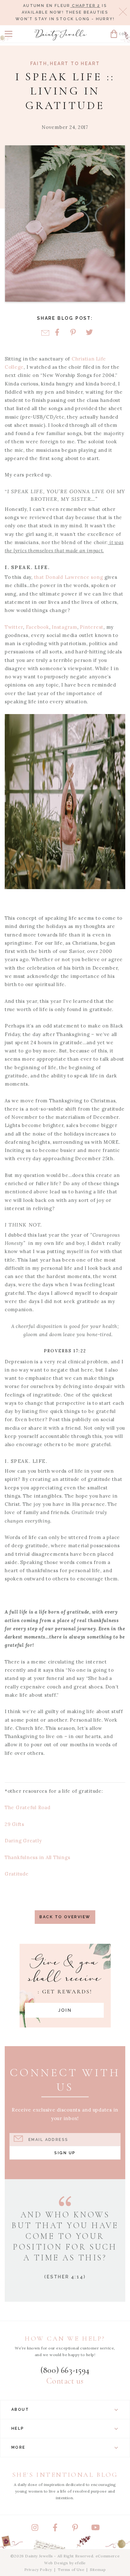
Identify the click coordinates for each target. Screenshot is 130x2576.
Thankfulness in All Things (38, 1857)
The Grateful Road (28, 1807)
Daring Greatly (24, 1841)
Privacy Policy (38, 2570)
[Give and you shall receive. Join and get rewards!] (65, 1986)
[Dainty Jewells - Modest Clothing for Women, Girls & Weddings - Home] (61, 35)
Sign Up (65, 2153)
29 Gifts (15, 1824)
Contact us (65, 2381)
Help (18, 2428)
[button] (9, 34)
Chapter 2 (85, 6)
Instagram (65, 627)
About (20, 2409)
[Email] (45, 333)
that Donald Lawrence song (69, 577)
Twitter (14, 627)
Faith (39, 64)
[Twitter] (89, 333)
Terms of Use (71, 2570)
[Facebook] (57, 333)
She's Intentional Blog (65, 2475)
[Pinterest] (73, 333)
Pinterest (92, 627)
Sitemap (98, 2570)
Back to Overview (65, 1917)
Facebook (38, 627)
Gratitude (17, 1874)
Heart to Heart (75, 64)
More (18, 2447)
